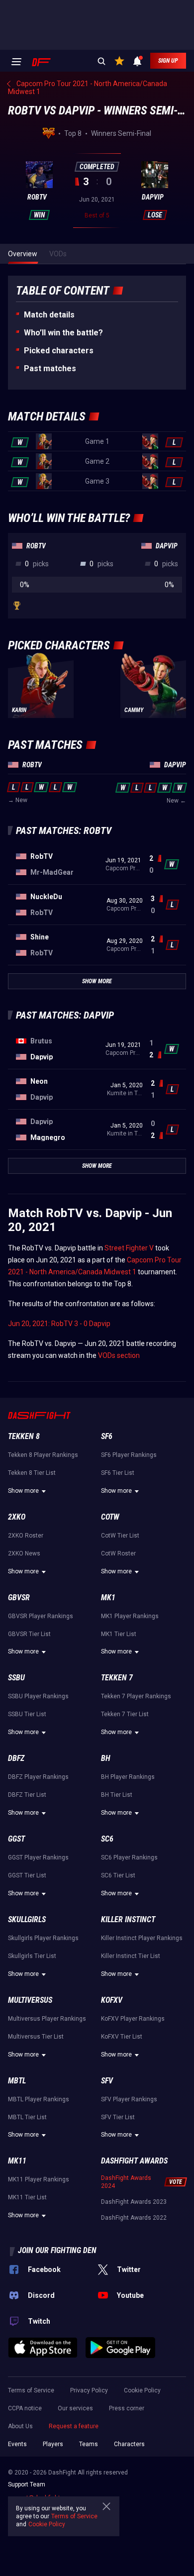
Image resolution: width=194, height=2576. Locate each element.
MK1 (108, 1597)
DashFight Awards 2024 (126, 2182)
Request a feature (74, 2426)
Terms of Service (31, 2390)
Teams (89, 2444)
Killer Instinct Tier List (131, 1956)
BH (106, 1758)
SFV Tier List (118, 2117)
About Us (20, 2426)
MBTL (17, 2081)
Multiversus (30, 2000)
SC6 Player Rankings (129, 1857)
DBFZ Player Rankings (38, 1777)
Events (17, 2444)
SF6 (107, 1436)
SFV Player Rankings (129, 2099)
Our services (75, 2408)
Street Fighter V (129, 1248)
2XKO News (24, 1553)
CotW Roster (118, 1553)
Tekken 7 (117, 1678)
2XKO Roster (26, 1536)
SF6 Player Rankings (129, 1455)
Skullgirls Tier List (32, 1956)
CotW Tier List (120, 1536)
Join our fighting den (57, 2250)
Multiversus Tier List (36, 2037)
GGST (16, 1839)
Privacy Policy (89, 2390)
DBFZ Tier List (27, 1795)
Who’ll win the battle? (63, 333)
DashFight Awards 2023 (134, 2202)
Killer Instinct (128, 1919)
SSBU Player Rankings (38, 1696)
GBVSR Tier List (29, 1634)
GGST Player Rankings (38, 1857)
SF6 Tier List (118, 1473)
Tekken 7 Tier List (125, 1714)
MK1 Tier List (119, 1634)
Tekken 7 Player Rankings (136, 1696)
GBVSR (19, 1597)
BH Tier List (117, 1795)
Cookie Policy (142, 2390)
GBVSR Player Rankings (41, 1616)
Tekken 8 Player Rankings (43, 1455)
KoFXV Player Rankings (133, 2019)
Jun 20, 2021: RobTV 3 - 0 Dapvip (59, 1324)
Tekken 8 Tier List (32, 1473)
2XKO (17, 1517)
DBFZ (16, 1758)
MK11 (17, 2161)
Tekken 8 (24, 1436)
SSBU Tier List (27, 1714)
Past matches (50, 368)
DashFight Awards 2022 (134, 2218)
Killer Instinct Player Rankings (142, 1938)
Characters (129, 2444)
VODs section (119, 1355)
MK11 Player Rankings (39, 2179)
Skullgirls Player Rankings (43, 1938)
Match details (49, 315)
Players (53, 2444)
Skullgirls (27, 1919)
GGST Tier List (27, 1875)
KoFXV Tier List (122, 2037)
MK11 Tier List (27, 2197)
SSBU (16, 1678)
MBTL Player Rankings (39, 2099)
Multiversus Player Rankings (47, 2019)
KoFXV (112, 2000)
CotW (110, 1517)
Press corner (127, 2408)
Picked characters (59, 351)
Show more (23, 1491)
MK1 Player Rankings (130, 1616)
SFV (107, 2081)
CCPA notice (25, 2408)
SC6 (107, 1839)
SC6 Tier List (118, 1875)
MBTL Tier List (27, 2117)
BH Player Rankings (128, 1777)
